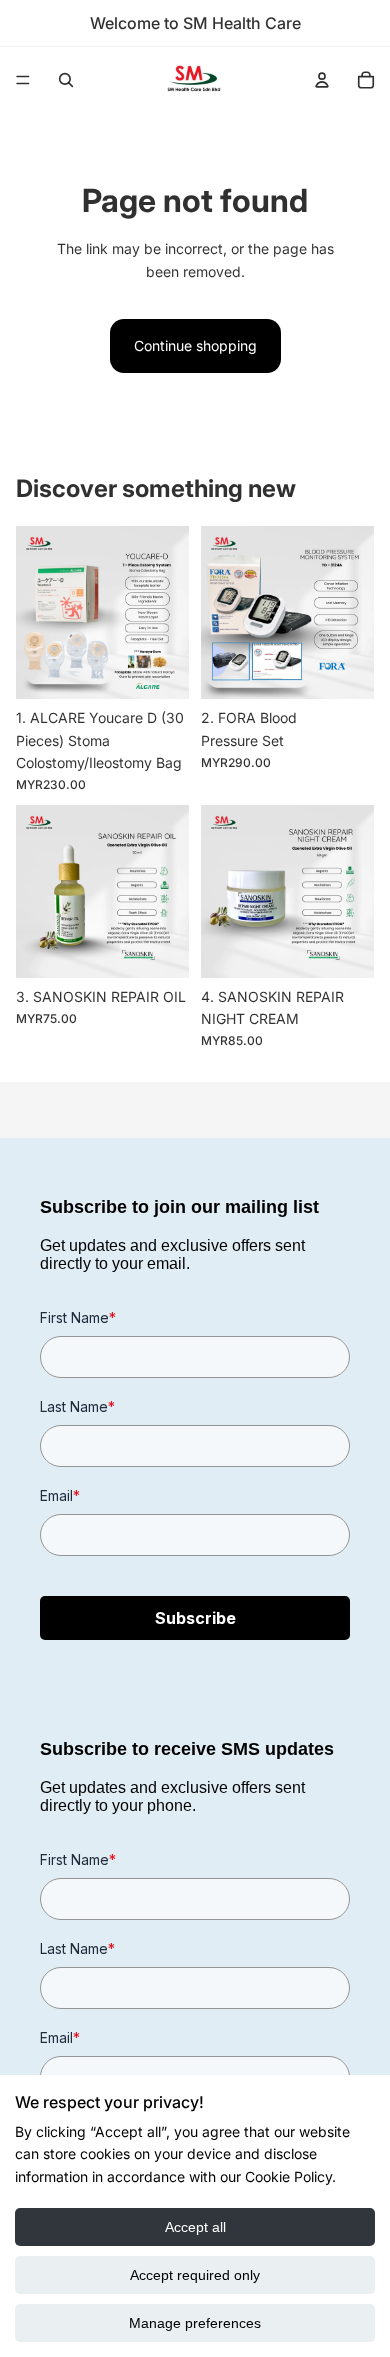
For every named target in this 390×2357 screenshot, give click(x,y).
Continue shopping (195, 345)
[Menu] (23, 80)
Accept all (195, 2227)
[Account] (322, 80)
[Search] (66, 80)
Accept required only (195, 2275)
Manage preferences (195, 2323)
